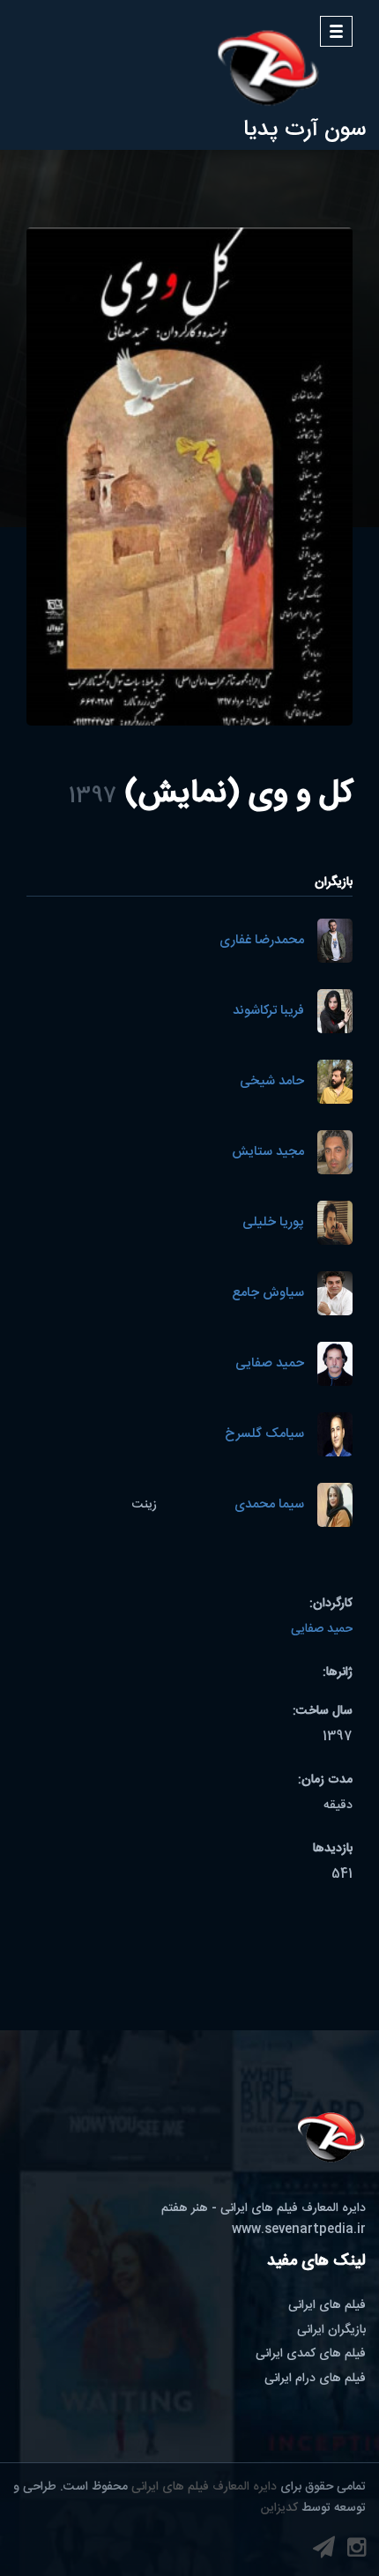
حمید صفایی (270, 1364)
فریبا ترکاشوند (268, 1012)
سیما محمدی (269, 1505)
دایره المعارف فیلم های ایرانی (204, 2487)
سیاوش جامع (268, 1294)
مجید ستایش (268, 1153)
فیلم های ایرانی (327, 2305)
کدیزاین (279, 2508)
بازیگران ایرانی (331, 2330)
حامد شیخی (272, 1082)
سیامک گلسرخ (264, 1435)
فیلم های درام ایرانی (315, 2379)
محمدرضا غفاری (262, 941)
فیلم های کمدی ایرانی (311, 2354)
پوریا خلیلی (273, 1223)
